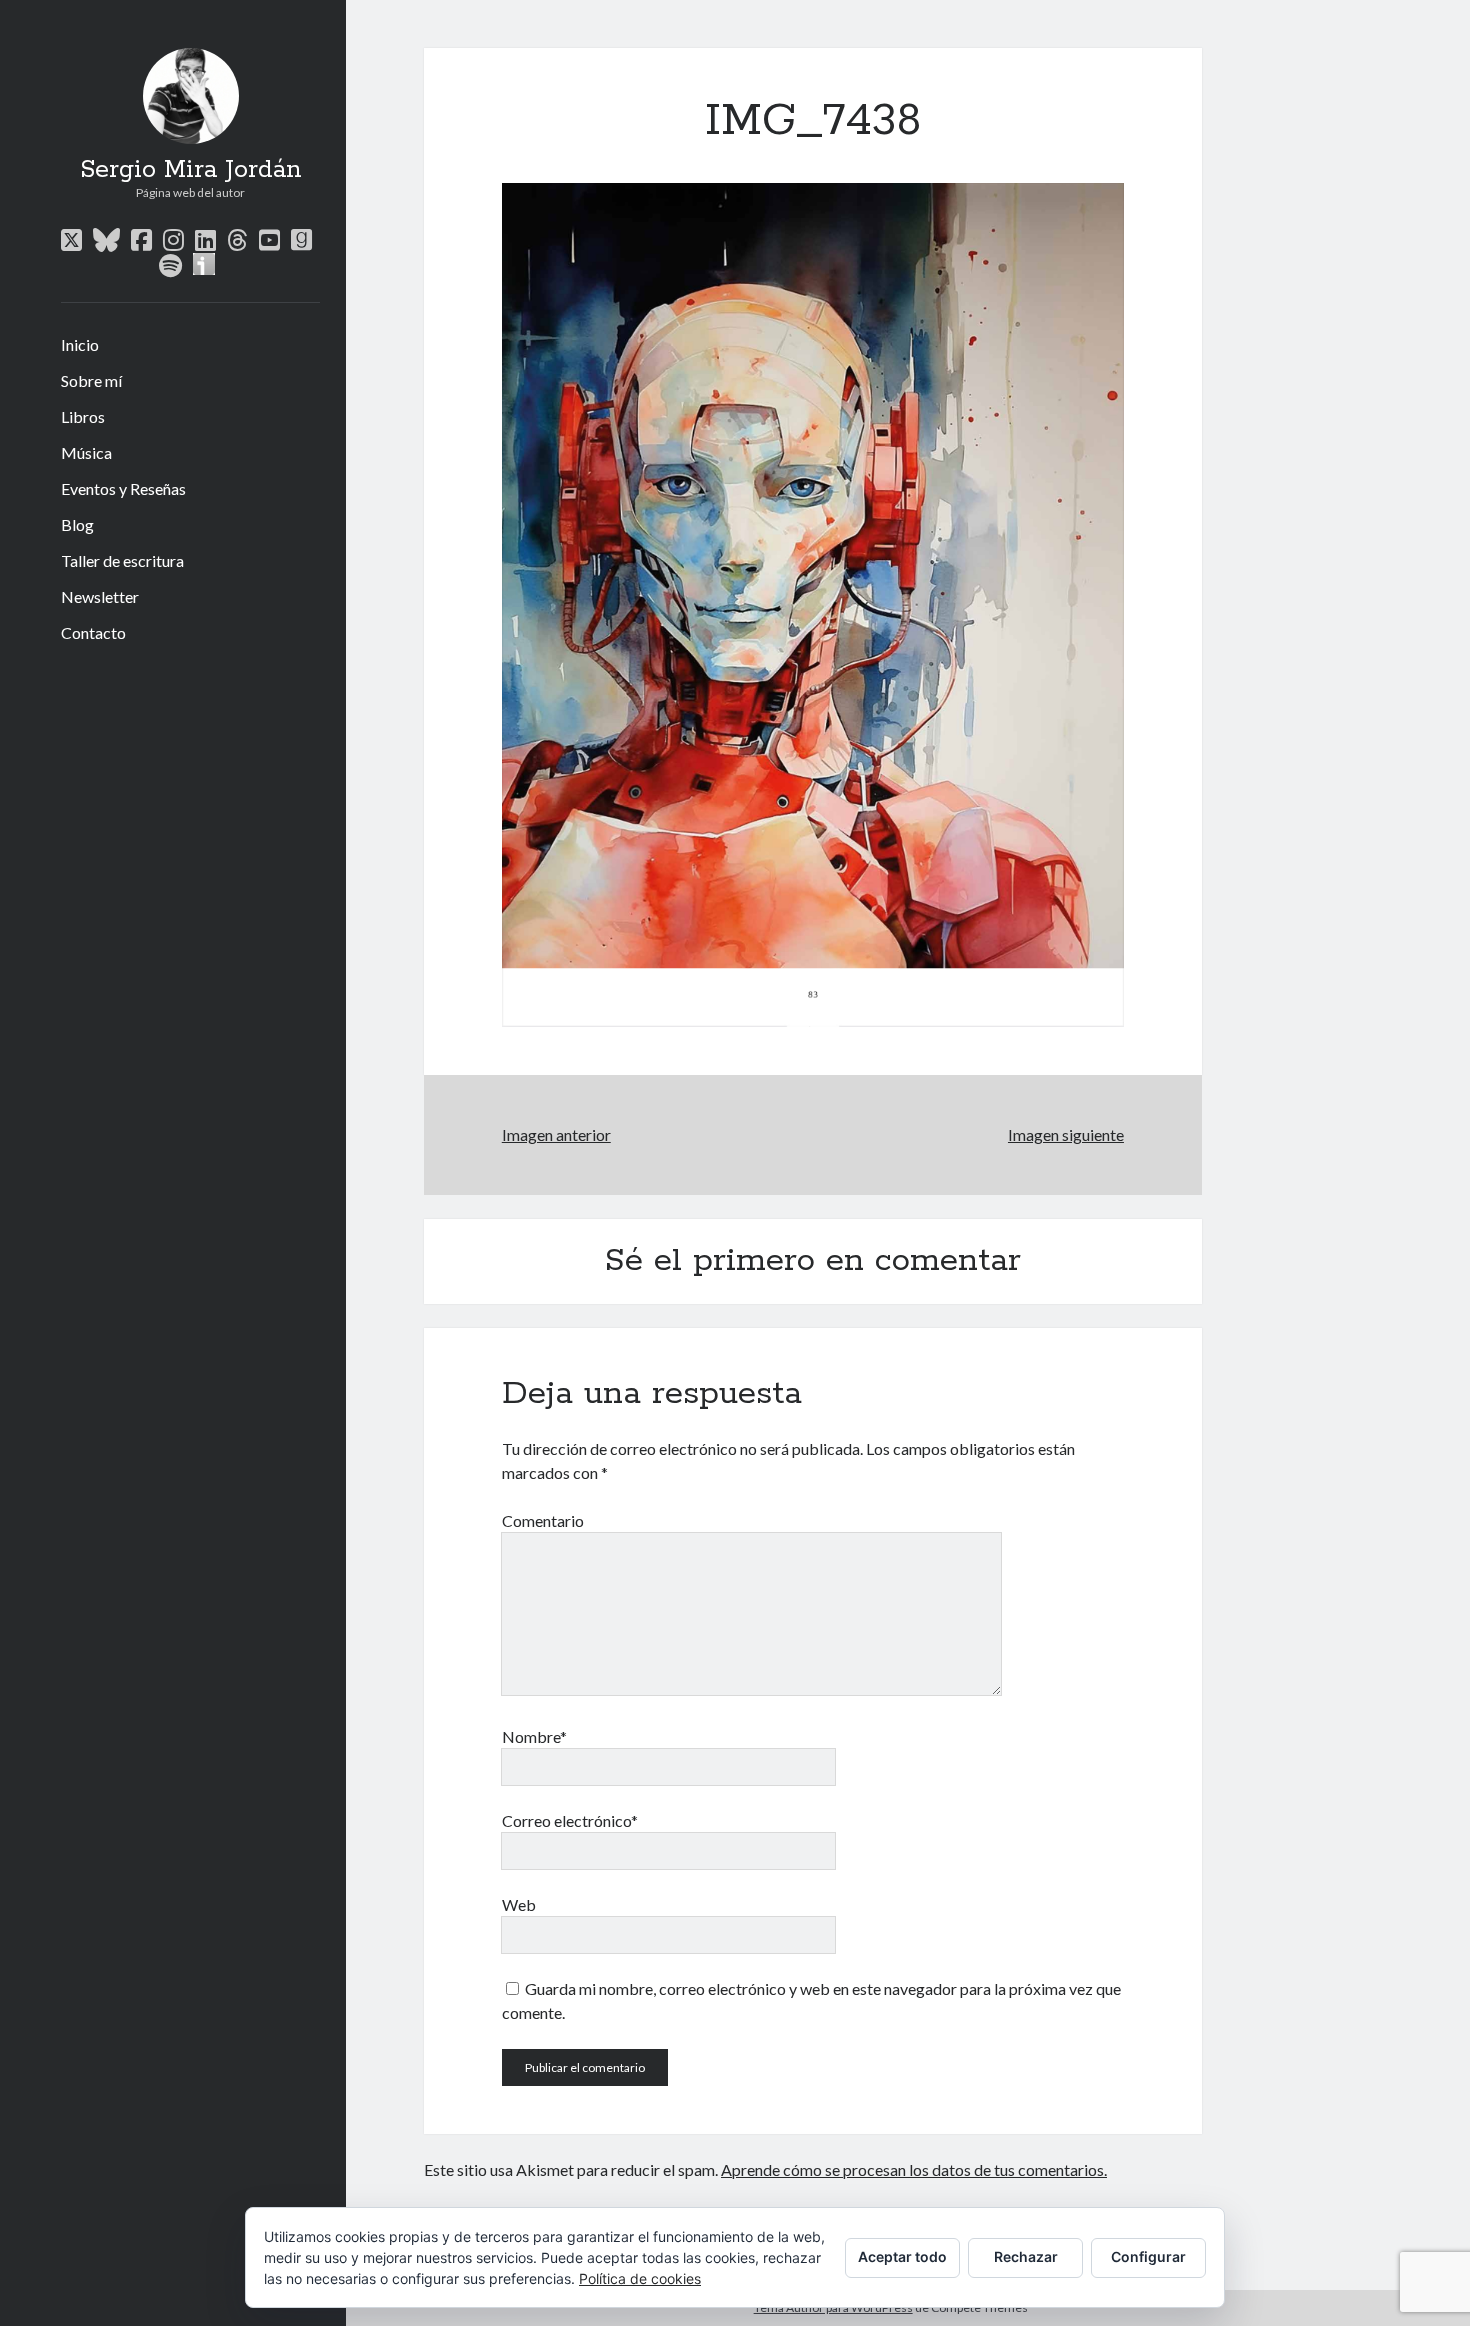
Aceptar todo (902, 2256)
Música (86, 452)
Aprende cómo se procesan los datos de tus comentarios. (914, 2169)
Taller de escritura (122, 560)
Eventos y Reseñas (123, 488)
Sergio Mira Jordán (191, 170)
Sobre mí (91, 380)
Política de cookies (640, 2278)
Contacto (93, 632)
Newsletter (100, 596)
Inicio (80, 344)
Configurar (1148, 2256)
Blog (77, 524)
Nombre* (534, 1736)
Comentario (543, 1520)
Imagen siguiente (1066, 1134)
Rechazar (1026, 2256)
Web (519, 1904)
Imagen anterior (556, 1134)
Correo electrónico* (570, 1820)
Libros (83, 416)
